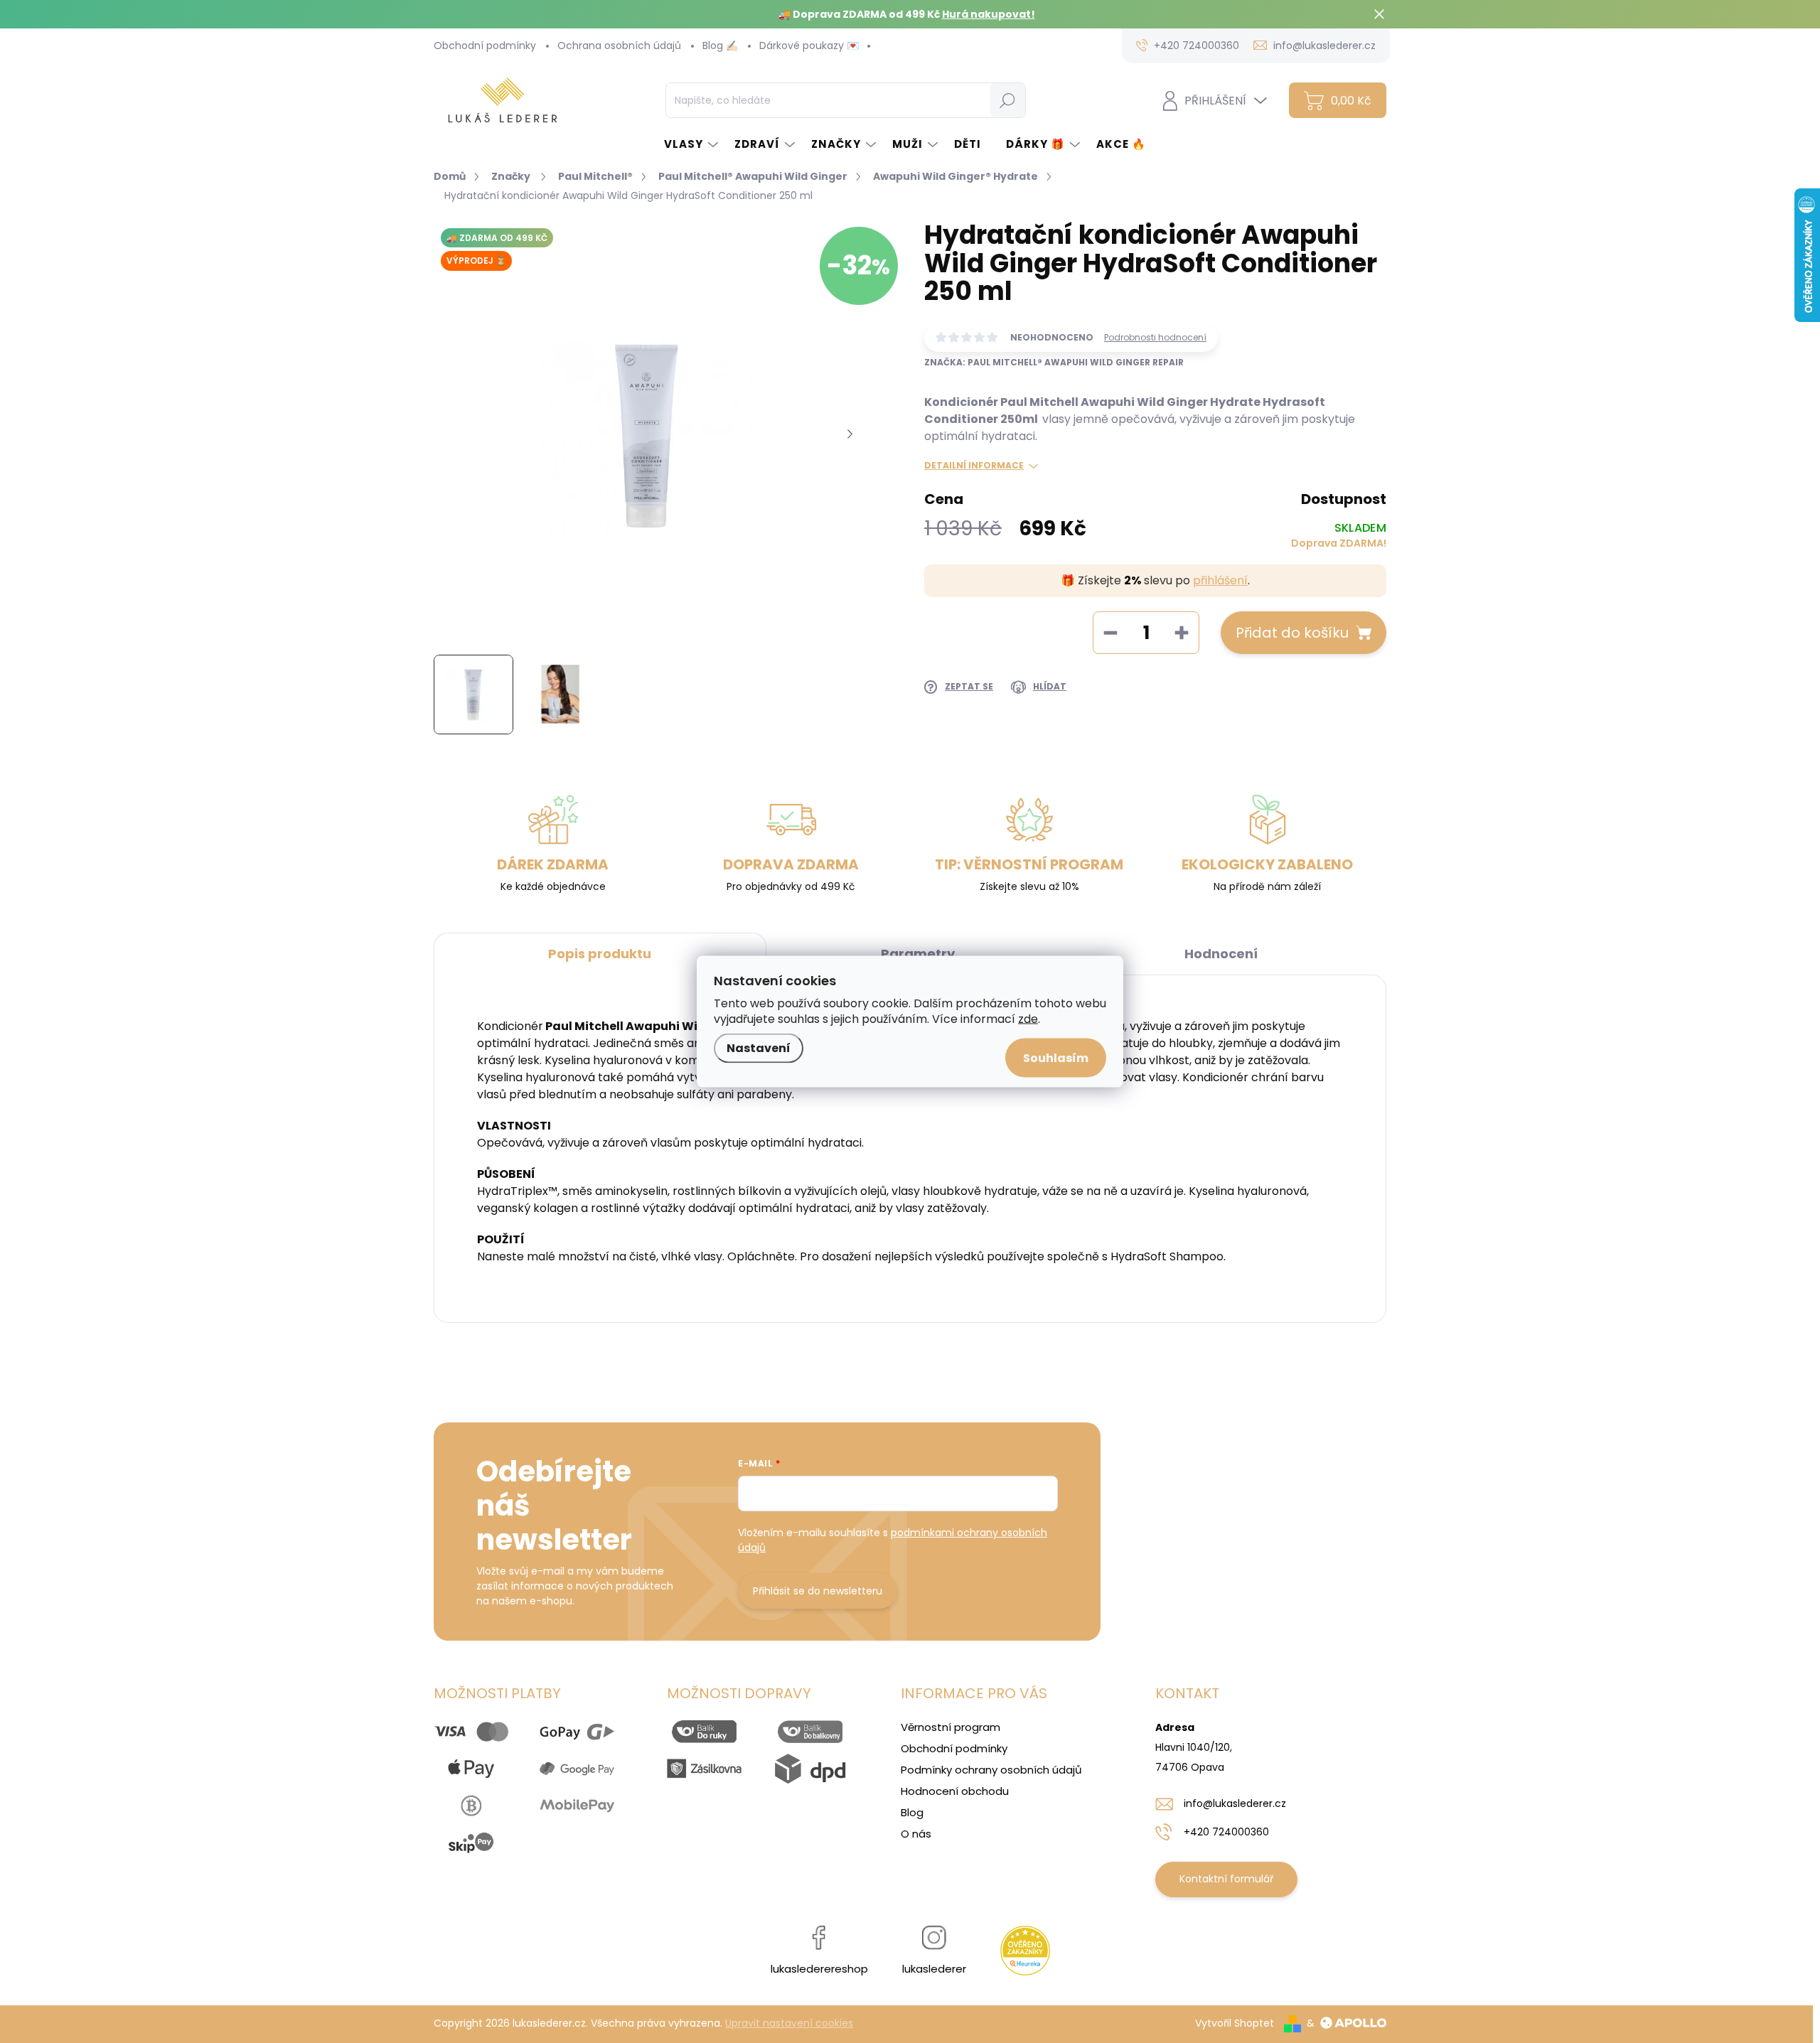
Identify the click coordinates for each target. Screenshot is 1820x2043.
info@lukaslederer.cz (1235, 1803)
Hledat (1007, 100)
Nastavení (759, 1048)
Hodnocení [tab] (1221, 954)
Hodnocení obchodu (955, 1791)
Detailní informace (974, 466)
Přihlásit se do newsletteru (818, 1591)
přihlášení (1220, 580)
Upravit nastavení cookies (789, 2023)
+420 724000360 (1226, 1832)
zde (1028, 1019)
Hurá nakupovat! (989, 14)
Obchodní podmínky (485, 45)
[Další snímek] (850, 434)
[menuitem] (692, 144)
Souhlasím (1056, 1058)
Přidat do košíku (1292, 633)
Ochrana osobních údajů (619, 45)
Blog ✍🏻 (720, 45)
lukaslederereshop (819, 1969)
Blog (912, 1812)
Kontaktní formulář (1226, 1879)
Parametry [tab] (918, 954)
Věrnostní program (951, 1727)
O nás (916, 1834)
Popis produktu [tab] (600, 954)
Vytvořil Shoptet (1235, 2023)
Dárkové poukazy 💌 (809, 45)
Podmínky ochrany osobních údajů (991, 1770)
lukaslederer (934, 1969)
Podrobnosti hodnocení (1155, 338)
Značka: (1054, 362)
